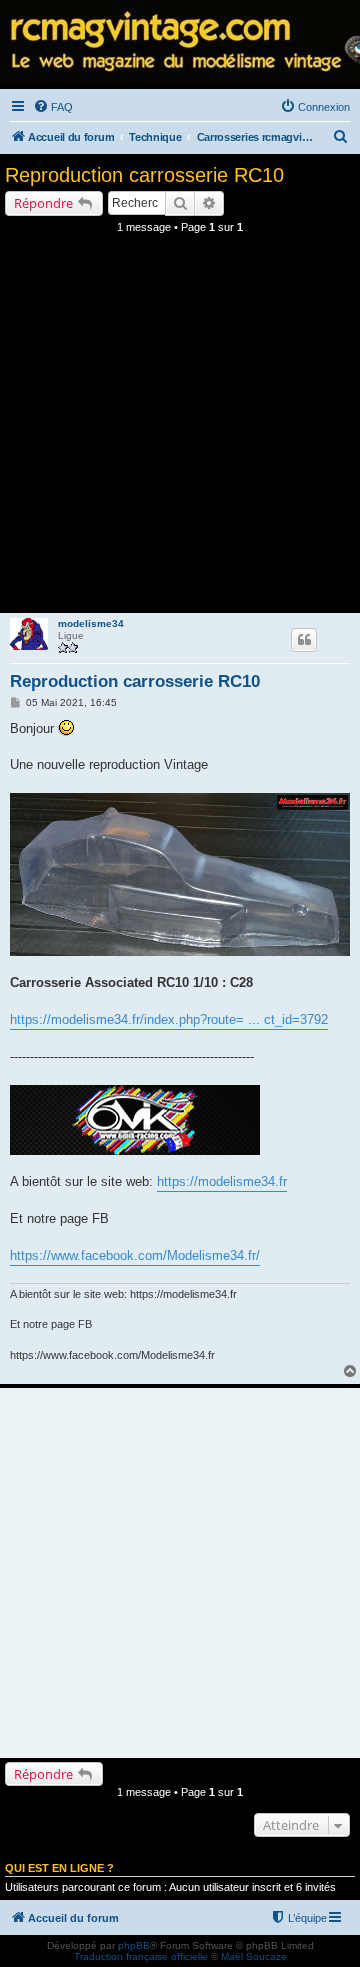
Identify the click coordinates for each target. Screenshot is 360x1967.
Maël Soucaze (254, 1956)
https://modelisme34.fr (222, 1181)
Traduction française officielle (141, 1956)
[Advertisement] (180, 429)
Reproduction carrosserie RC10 (144, 175)
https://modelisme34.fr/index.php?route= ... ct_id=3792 (169, 1019)
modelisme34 (91, 623)
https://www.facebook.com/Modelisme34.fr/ (135, 1255)
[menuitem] (53, 107)
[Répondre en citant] (304, 640)
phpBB (134, 1945)
